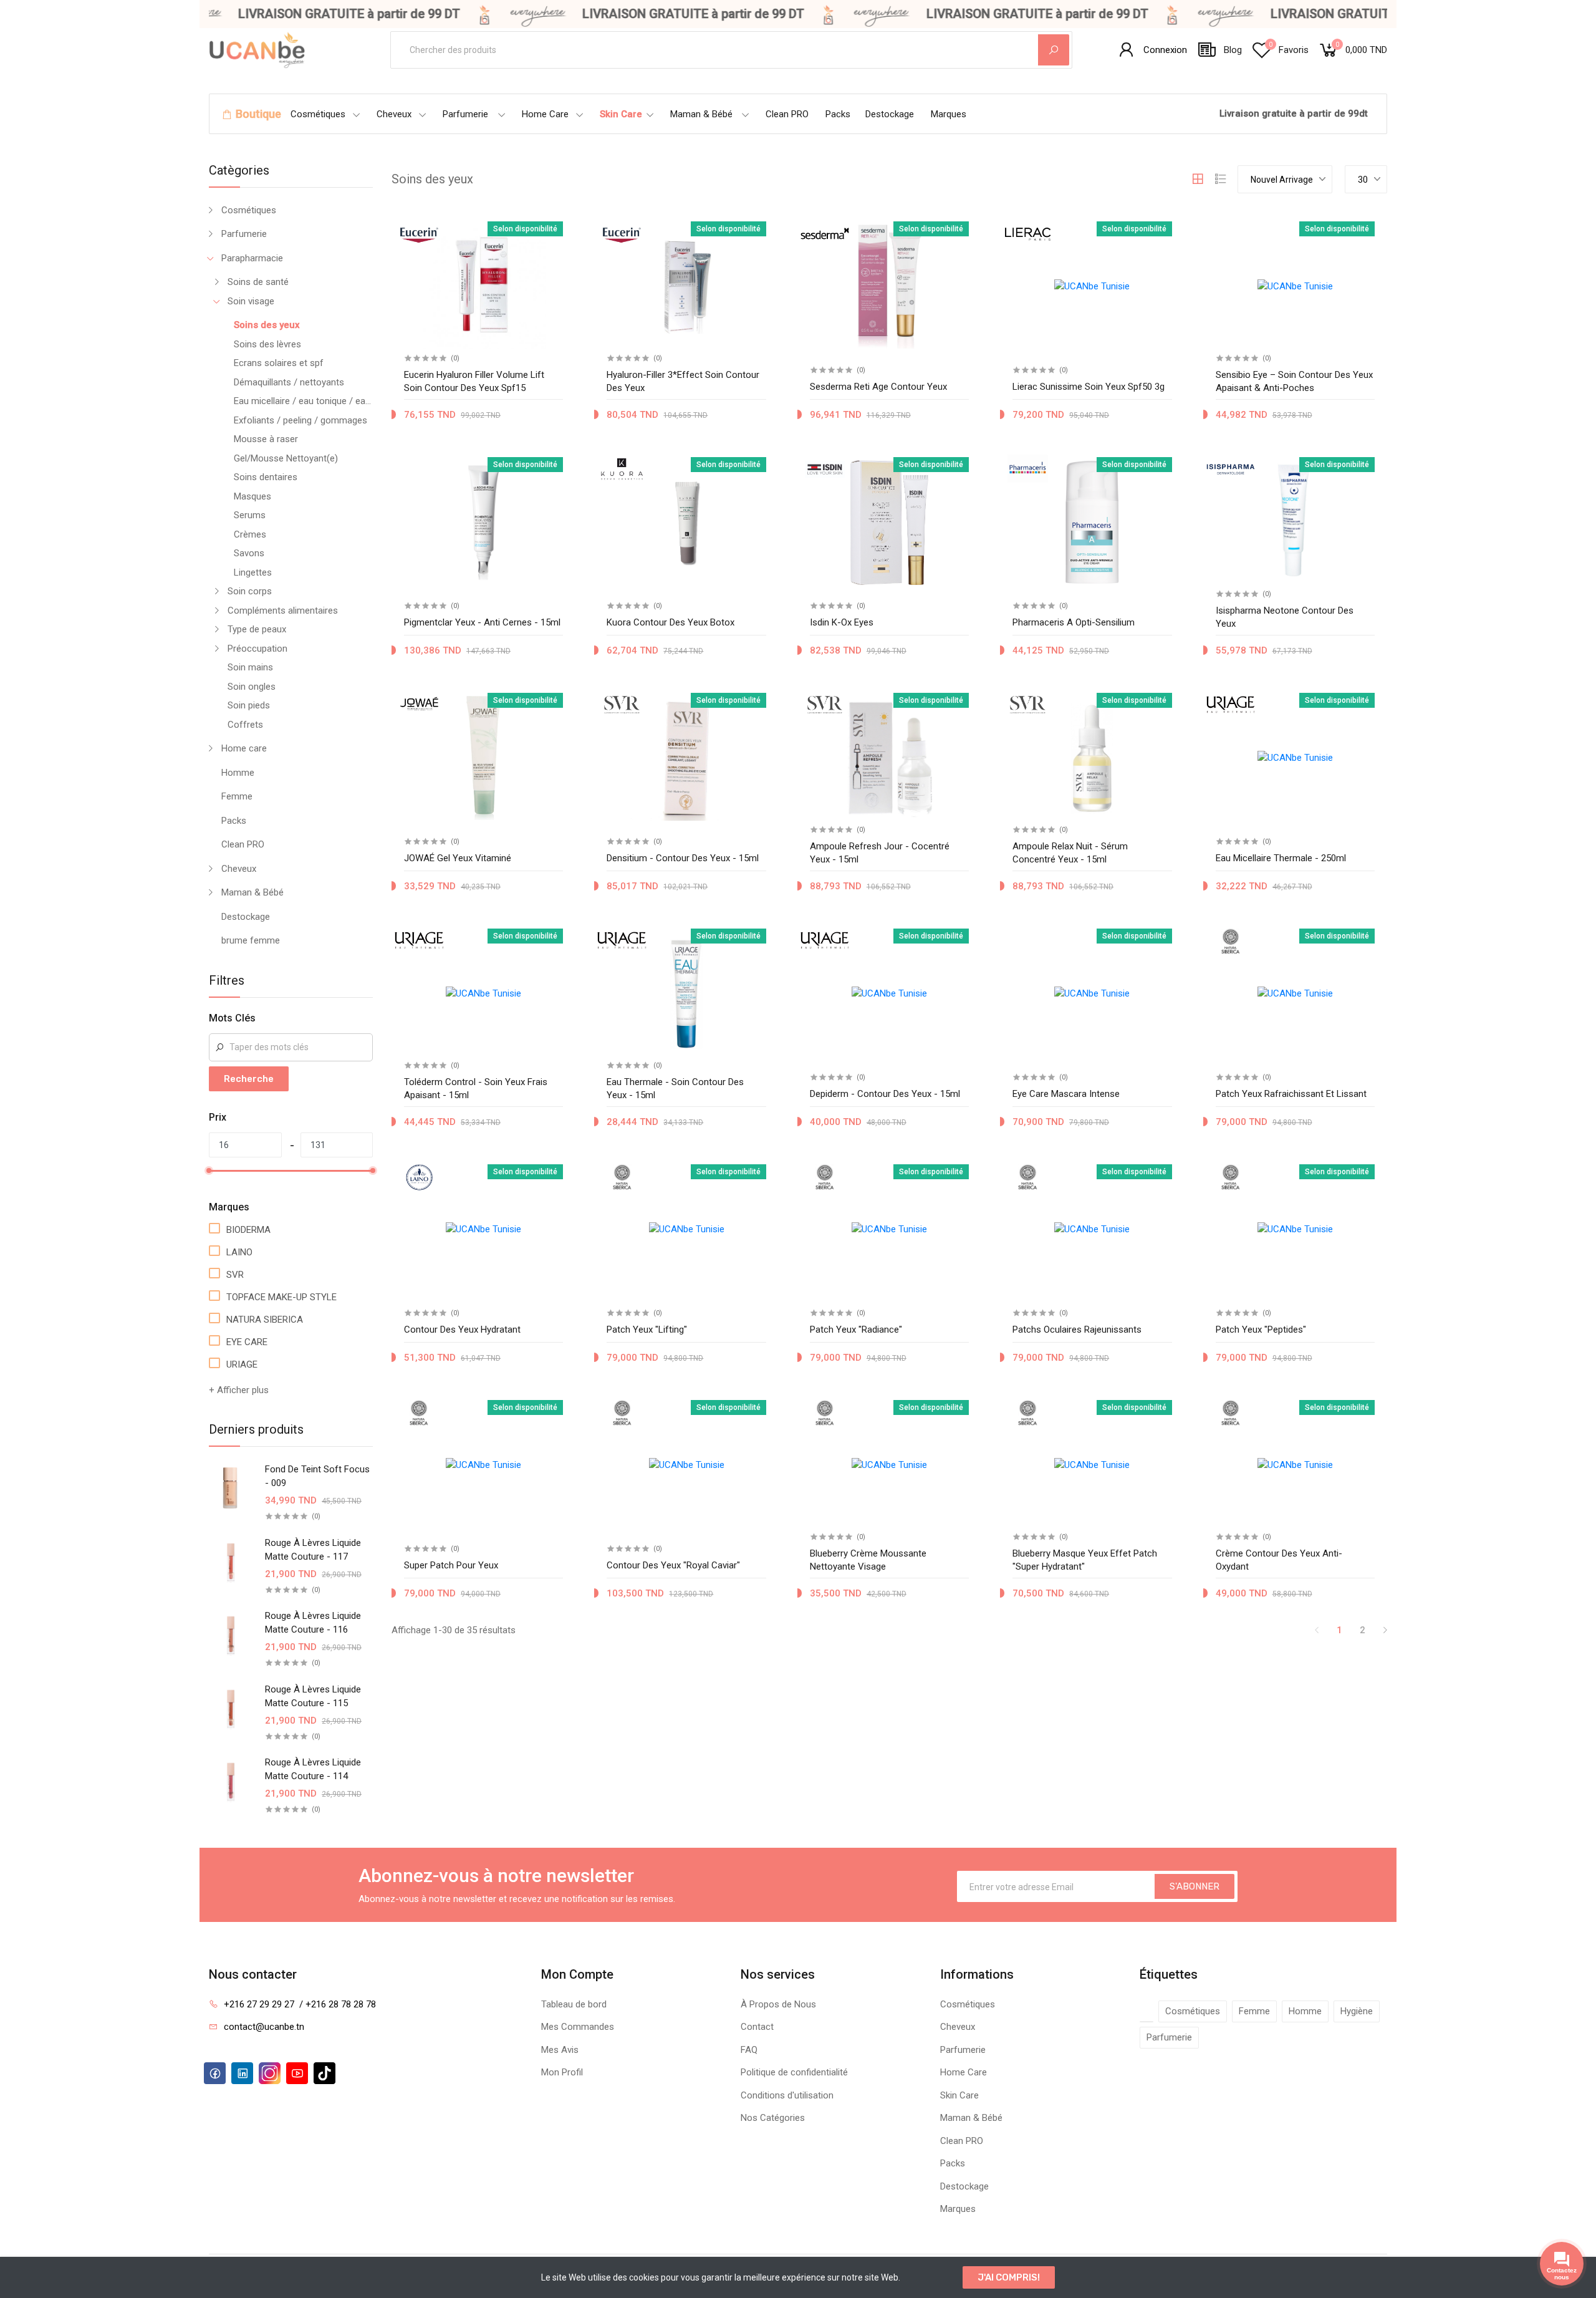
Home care (244, 748)
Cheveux (394, 114)
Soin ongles (252, 687)
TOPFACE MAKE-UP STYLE (281, 1297)
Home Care (545, 114)
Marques (949, 114)
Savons (249, 553)
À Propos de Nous (778, 2004)
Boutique (258, 114)
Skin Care (621, 114)
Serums (250, 515)
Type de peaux (257, 629)
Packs (838, 114)
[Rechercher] (1054, 50)
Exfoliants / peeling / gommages (300, 420)
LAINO (239, 1252)
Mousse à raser (266, 439)
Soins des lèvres (267, 344)
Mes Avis (560, 2050)
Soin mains (250, 667)
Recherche (249, 1079)
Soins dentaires (266, 477)
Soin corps (250, 591)
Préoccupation (257, 649)
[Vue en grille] (1198, 179)
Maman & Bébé (701, 114)
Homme (238, 773)
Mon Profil (562, 2072)
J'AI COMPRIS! (1009, 2277)
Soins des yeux (267, 325)
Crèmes (250, 534)
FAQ (749, 2050)
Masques (252, 496)
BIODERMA (248, 1230)
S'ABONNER (1195, 1886)
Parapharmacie (252, 258)
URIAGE (242, 1364)
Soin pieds (249, 705)
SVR (235, 1275)
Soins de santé (258, 282)
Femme (237, 796)
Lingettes (253, 572)
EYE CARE (247, 1342)
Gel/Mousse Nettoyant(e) (286, 458)
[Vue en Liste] (1221, 179)
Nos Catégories (773, 2118)
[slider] (209, 1171)
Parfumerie (465, 114)
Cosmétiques (318, 114)
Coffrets (245, 725)
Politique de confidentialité (794, 2072)
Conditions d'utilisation (787, 2095)
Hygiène (1357, 2011)
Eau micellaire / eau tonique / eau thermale (303, 401)
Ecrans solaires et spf (279, 363)
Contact (757, 2027)
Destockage (890, 114)
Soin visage (251, 301)
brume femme (251, 940)
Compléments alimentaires (283, 611)
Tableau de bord (574, 2004)
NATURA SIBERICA (265, 1320)
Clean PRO (787, 114)
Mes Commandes (578, 2027)
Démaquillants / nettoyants (289, 382)
